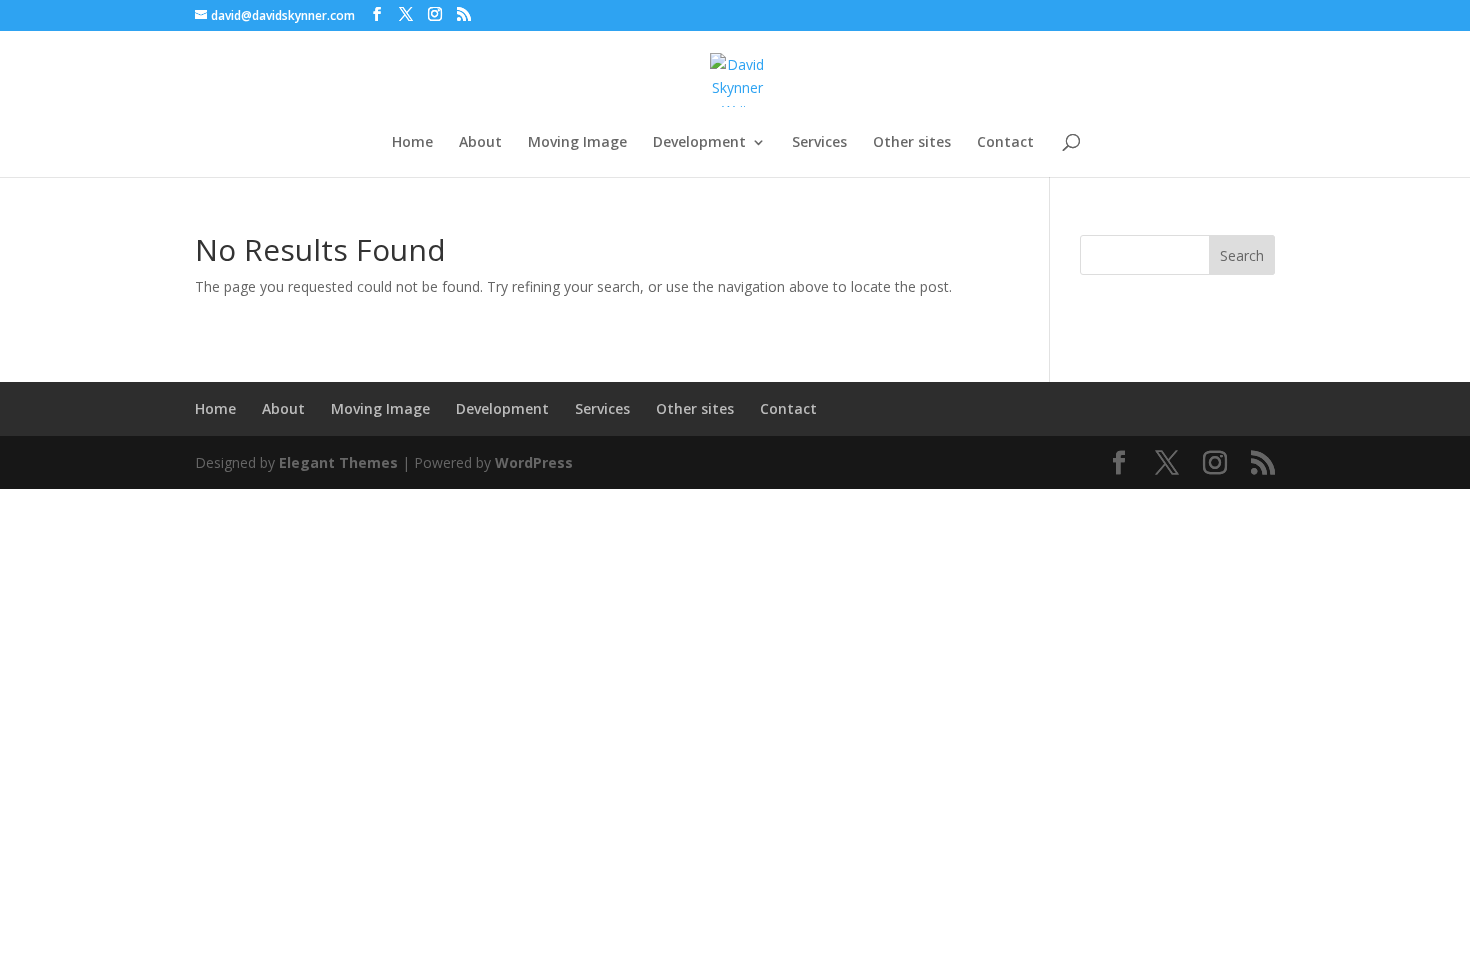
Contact (1005, 143)
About (480, 143)
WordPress (534, 462)
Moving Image (577, 143)
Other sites (912, 143)
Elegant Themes (338, 462)
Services (819, 143)
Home (412, 143)
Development (699, 143)
